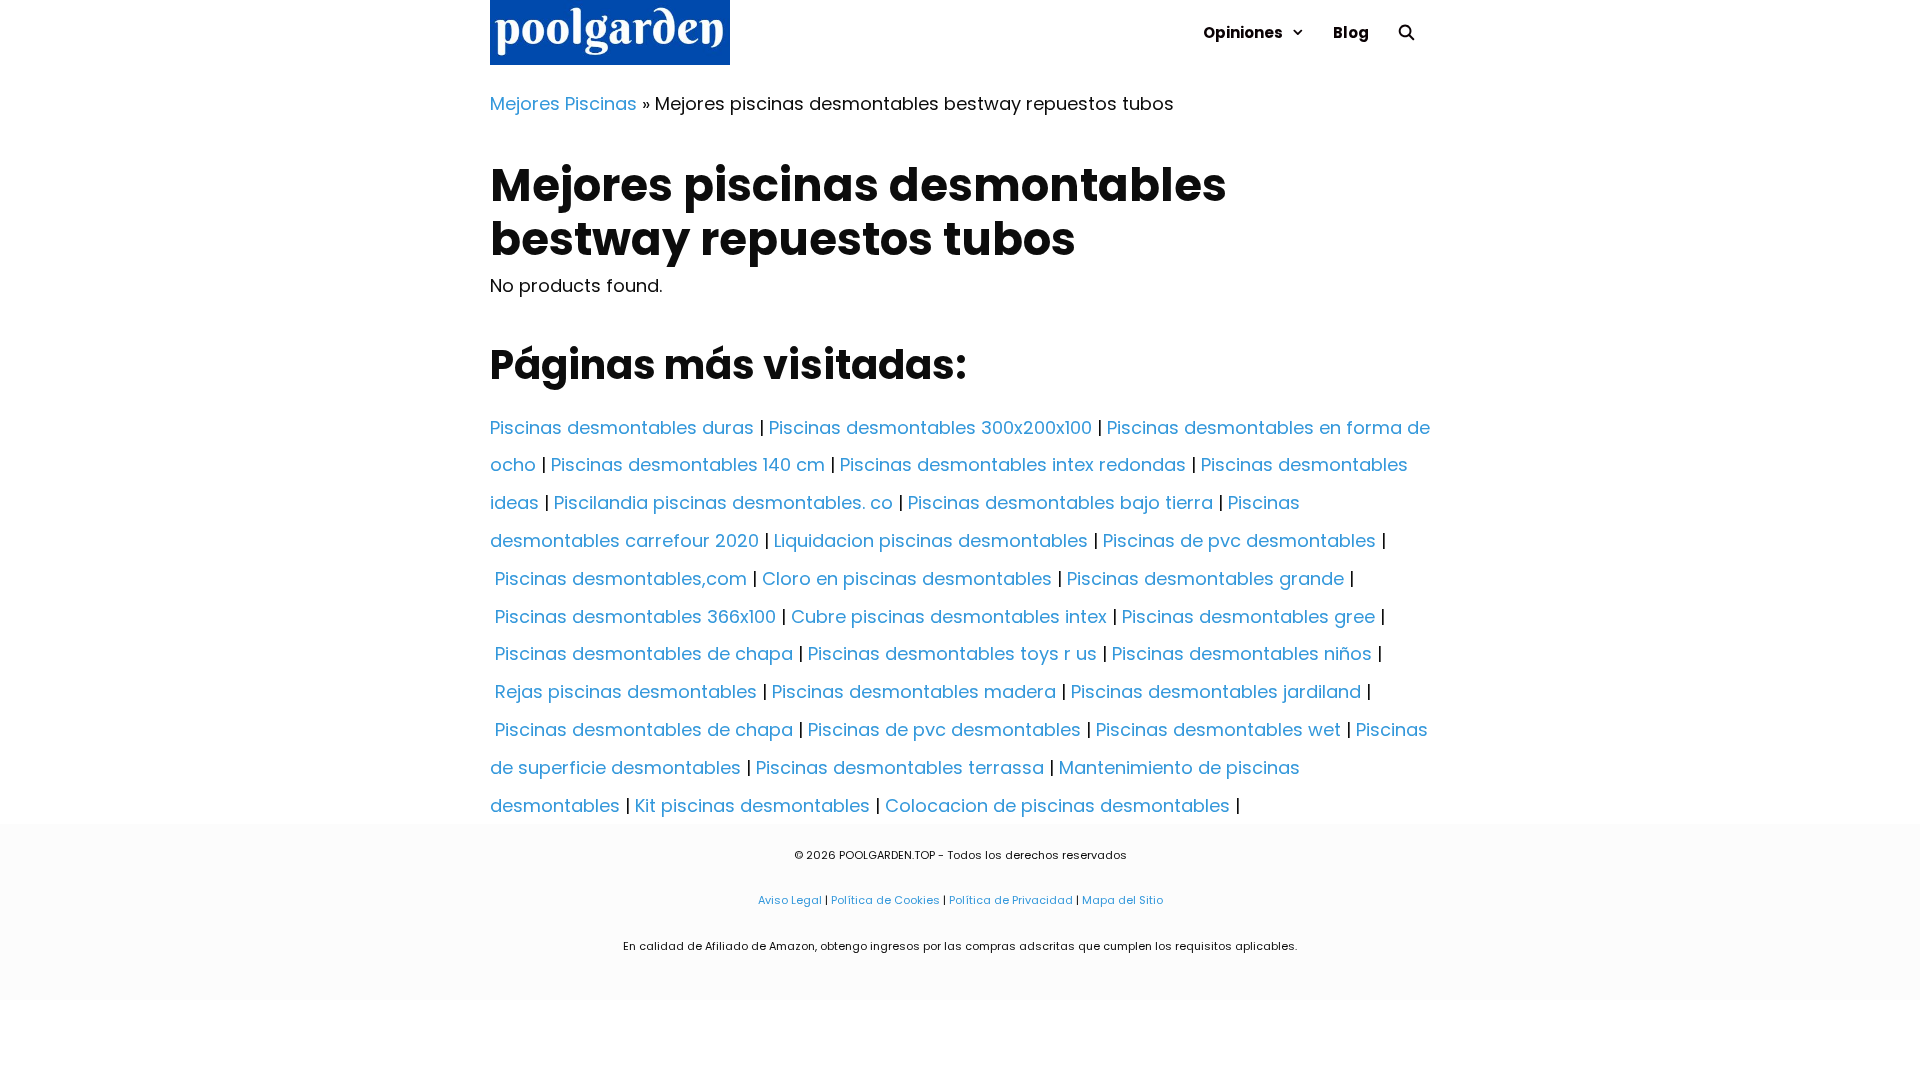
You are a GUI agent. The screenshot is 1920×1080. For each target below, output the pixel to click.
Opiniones (1243, 32)
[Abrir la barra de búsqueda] (1406, 32)
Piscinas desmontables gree (1248, 616)
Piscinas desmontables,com (621, 578)
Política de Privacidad (1011, 900)
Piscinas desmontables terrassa (900, 767)
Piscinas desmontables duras (622, 427)
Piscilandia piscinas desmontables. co (723, 502)
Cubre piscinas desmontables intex (949, 616)
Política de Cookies (885, 900)
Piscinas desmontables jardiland (1216, 691)
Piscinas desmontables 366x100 (635, 616)
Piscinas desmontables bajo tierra (1060, 502)
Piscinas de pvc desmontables (1239, 540)
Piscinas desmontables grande (1205, 578)
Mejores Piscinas (563, 103)
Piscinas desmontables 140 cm (688, 464)
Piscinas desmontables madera (914, 691)
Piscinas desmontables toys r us (952, 653)
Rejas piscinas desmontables (626, 691)
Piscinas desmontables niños (1242, 653)
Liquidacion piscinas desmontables (931, 540)
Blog (1351, 32)
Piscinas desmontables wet (1218, 729)
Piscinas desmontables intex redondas (1013, 464)
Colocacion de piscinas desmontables (1057, 805)
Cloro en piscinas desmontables (907, 578)
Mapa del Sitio (1122, 900)
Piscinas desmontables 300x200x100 (930, 427)
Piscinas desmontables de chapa (644, 653)
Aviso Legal (790, 900)
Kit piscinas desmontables (752, 805)
